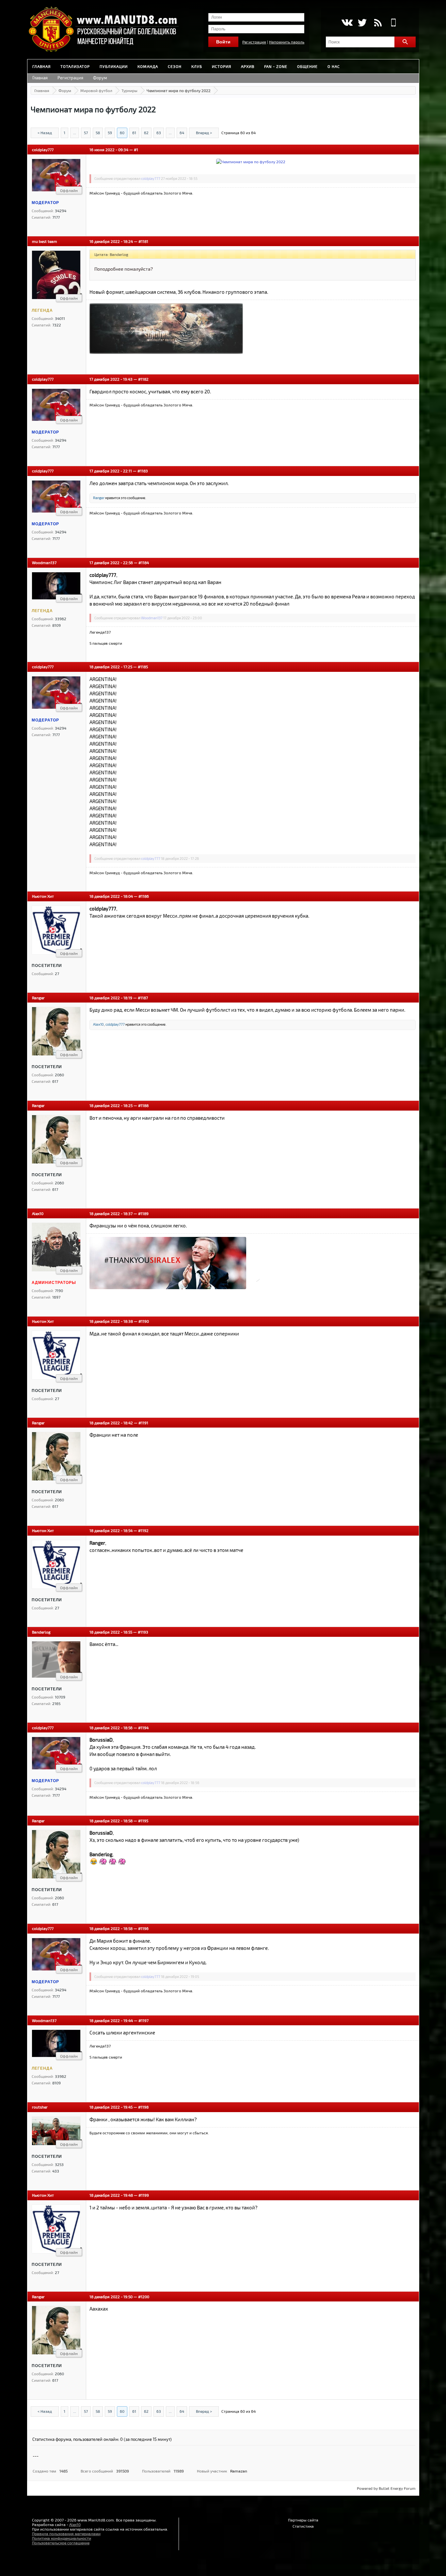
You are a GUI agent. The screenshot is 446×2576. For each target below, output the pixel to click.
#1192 (143, 1530)
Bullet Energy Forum (397, 2488)
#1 (136, 150)
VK (347, 23)
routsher (40, 2107)
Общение (307, 66)
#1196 (143, 1928)
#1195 (143, 1821)
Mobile (394, 23)
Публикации (114, 66)
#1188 (143, 1105)
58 (98, 133)
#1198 (143, 2107)
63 (159, 133)
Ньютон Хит (43, 896)
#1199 (144, 2195)
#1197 (143, 2020)
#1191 (143, 1423)
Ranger (99, 498)
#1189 (143, 1213)
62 (146, 133)
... (75, 133)
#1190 (144, 1321)
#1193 (143, 1632)
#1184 (144, 562)
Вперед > (204, 133)
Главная (41, 66)
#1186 (144, 896)
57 (86, 133)
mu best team (45, 241)
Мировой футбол (96, 90)
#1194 (143, 1728)
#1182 (143, 379)
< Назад (45, 133)
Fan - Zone (276, 66)
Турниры (129, 90)
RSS (378, 23)
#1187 (143, 998)
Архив (248, 66)
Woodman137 (44, 562)
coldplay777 (43, 150)
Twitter (362, 23)
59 (110, 133)
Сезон (175, 66)
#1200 (144, 2297)
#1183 (143, 471)
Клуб (197, 66)
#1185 (143, 667)
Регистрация (254, 42)
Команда (148, 66)
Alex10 (98, 1024)
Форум (100, 78)
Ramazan (239, 2471)
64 (182, 133)
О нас (334, 66)
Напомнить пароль (287, 42)
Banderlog (41, 1632)
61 (134, 133)
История (222, 66)
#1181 (143, 241)
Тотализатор (75, 66)
